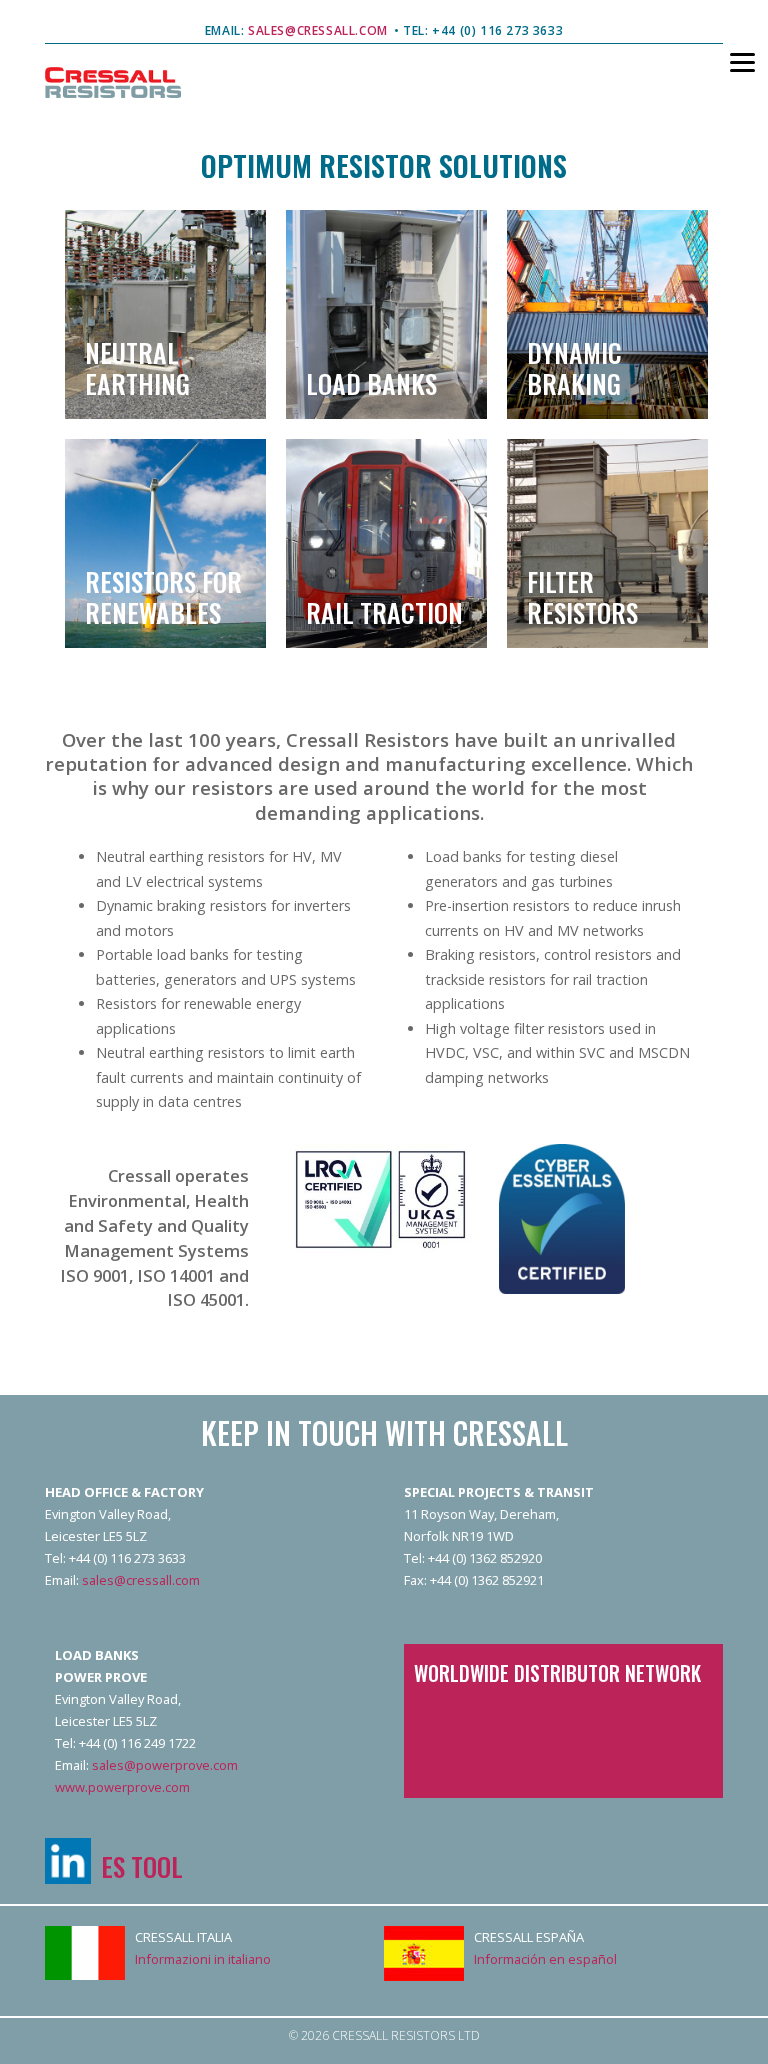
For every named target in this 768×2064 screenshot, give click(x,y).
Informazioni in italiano (203, 1959)
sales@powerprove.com (165, 1765)
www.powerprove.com (122, 1787)
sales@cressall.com (141, 1580)
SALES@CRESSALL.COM (316, 30)
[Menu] (730, 61)
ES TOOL (142, 1866)
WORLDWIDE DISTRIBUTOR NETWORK (557, 1673)
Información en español (545, 1959)
